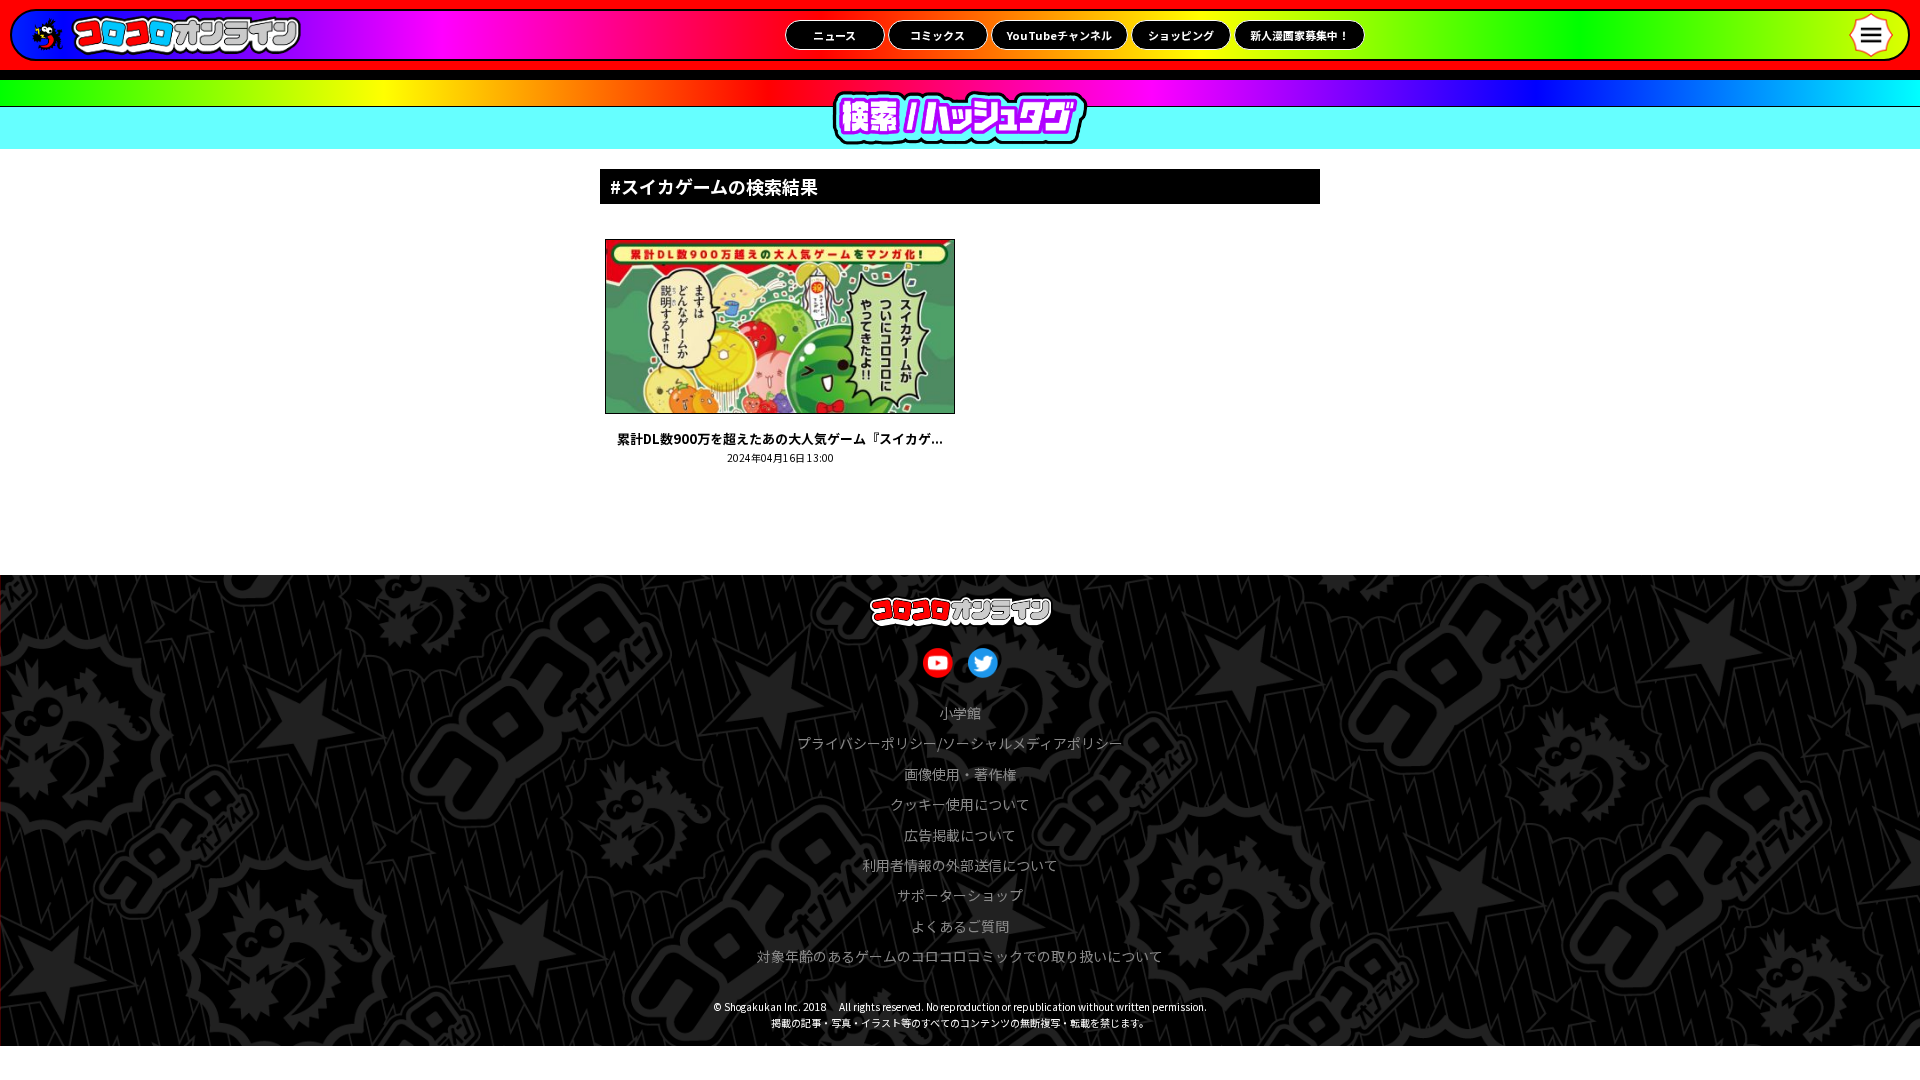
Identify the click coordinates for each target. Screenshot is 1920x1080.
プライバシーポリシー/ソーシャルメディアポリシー (960, 743)
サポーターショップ (960, 895)
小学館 (960, 713)
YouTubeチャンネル (1059, 35)
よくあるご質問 (960, 926)
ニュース (834, 35)
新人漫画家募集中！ (1299, 35)
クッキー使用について (960, 804)
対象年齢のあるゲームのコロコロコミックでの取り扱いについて (960, 956)
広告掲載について (960, 835)
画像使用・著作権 (960, 774)
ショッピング (1181, 35)
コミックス (937, 35)
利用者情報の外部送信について (960, 865)
